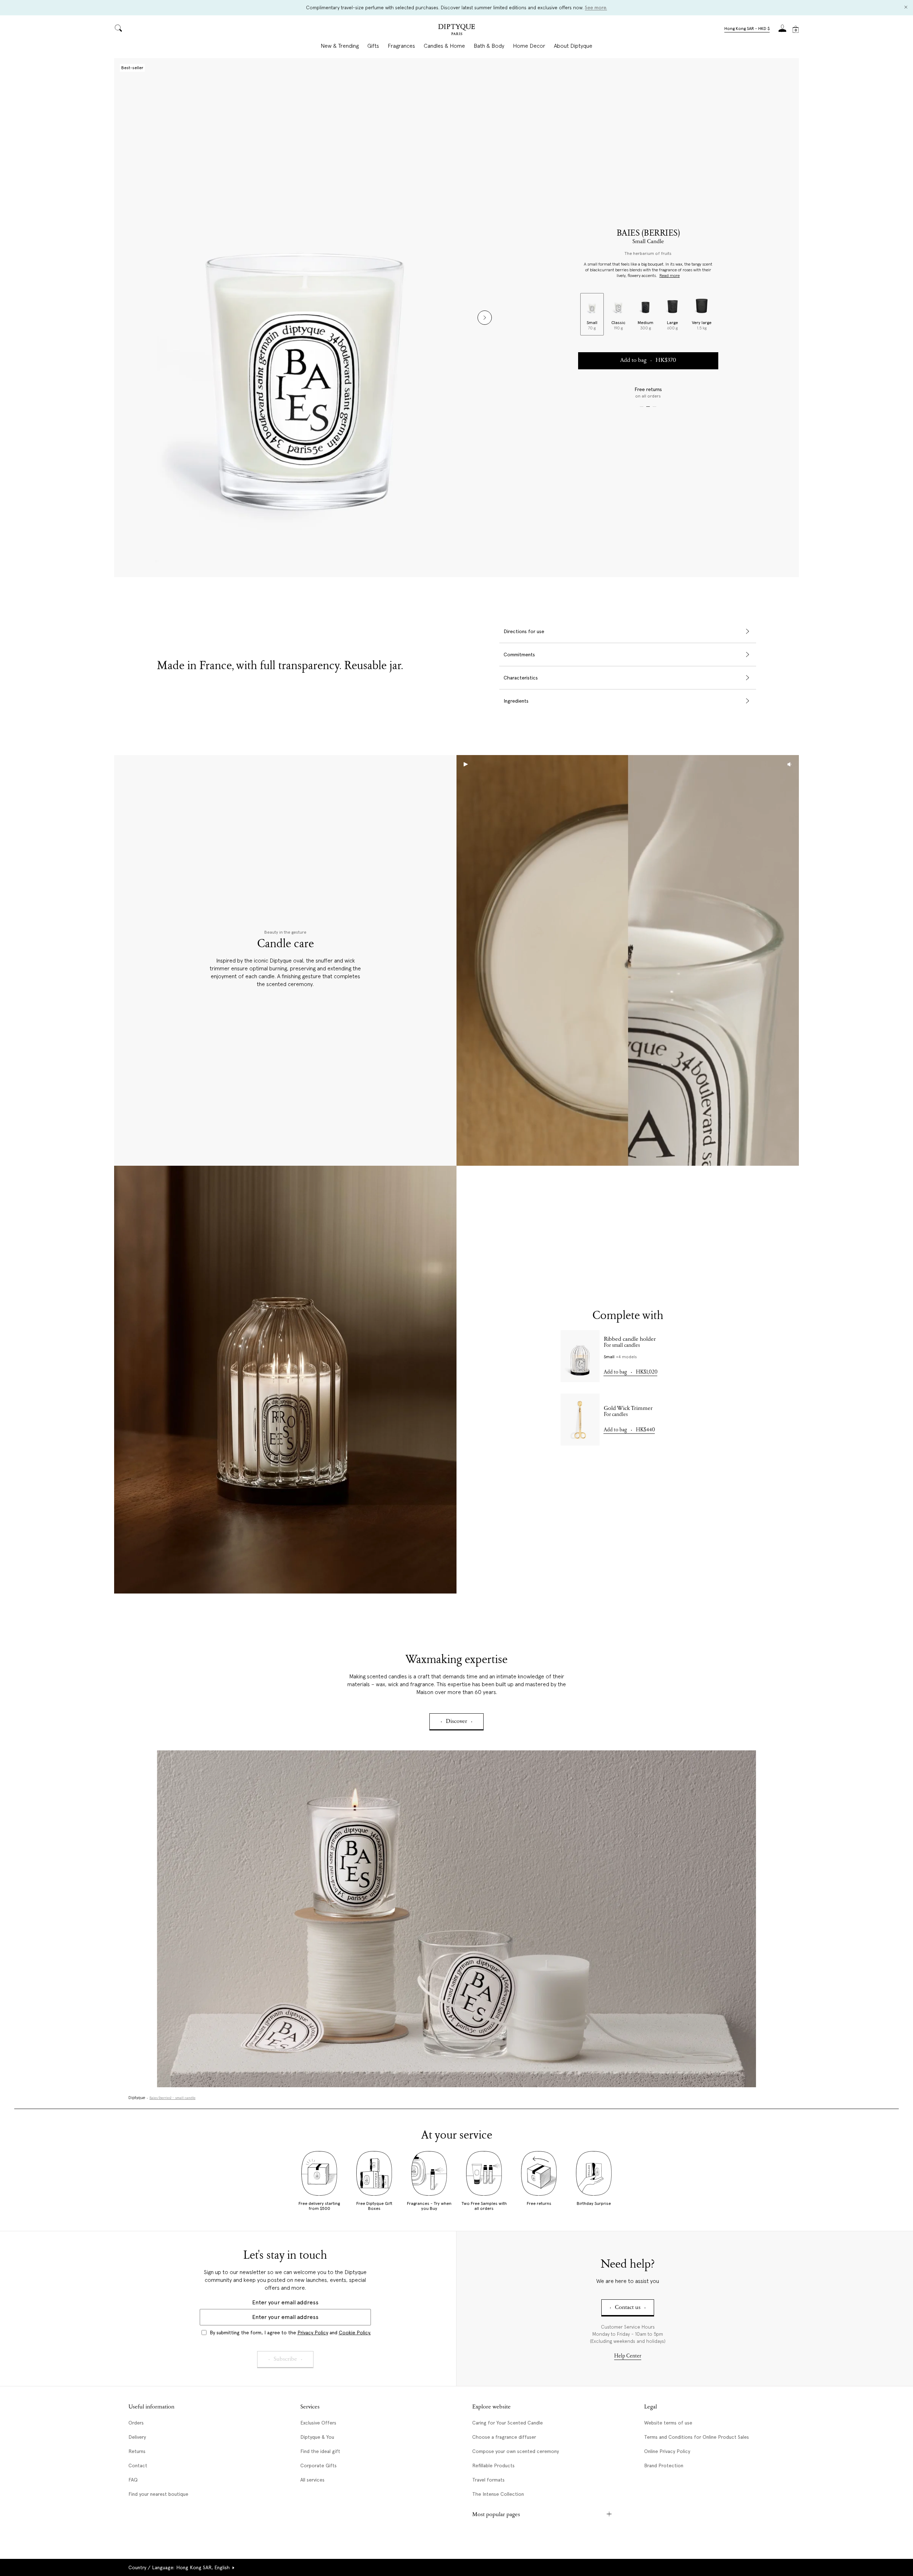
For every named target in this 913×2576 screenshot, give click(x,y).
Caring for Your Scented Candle (507, 2423)
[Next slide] (485, 318)
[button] (747, 29)
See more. (596, 7)
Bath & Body (489, 46)
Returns (137, 2451)
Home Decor (529, 46)
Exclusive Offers (318, 2423)
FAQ (133, 2480)
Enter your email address (285, 2302)
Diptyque (137, 2098)
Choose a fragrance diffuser (504, 2437)
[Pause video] (628, 960)
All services (312, 2480)
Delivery (137, 2437)
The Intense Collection (498, 2494)
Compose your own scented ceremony (516, 2451)
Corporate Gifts (318, 2465)
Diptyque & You (317, 2437)
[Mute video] (790, 764)
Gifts (373, 46)
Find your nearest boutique (158, 2494)
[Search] (118, 29)
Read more (670, 276)
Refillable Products (493, 2465)
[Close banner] (906, 8)
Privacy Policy (313, 2333)
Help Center (628, 2356)
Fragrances (401, 46)
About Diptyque (573, 46)
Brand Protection (664, 2465)
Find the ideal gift (320, 2451)
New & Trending (340, 46)
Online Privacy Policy (667, 2451)
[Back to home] (456, 30)
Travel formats (488, 2480)
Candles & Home (444, 46)
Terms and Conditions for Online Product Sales (697, 2437)
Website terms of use (668, 2423)
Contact (138, 2465)
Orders (136, 2423)
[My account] (782, 30)
